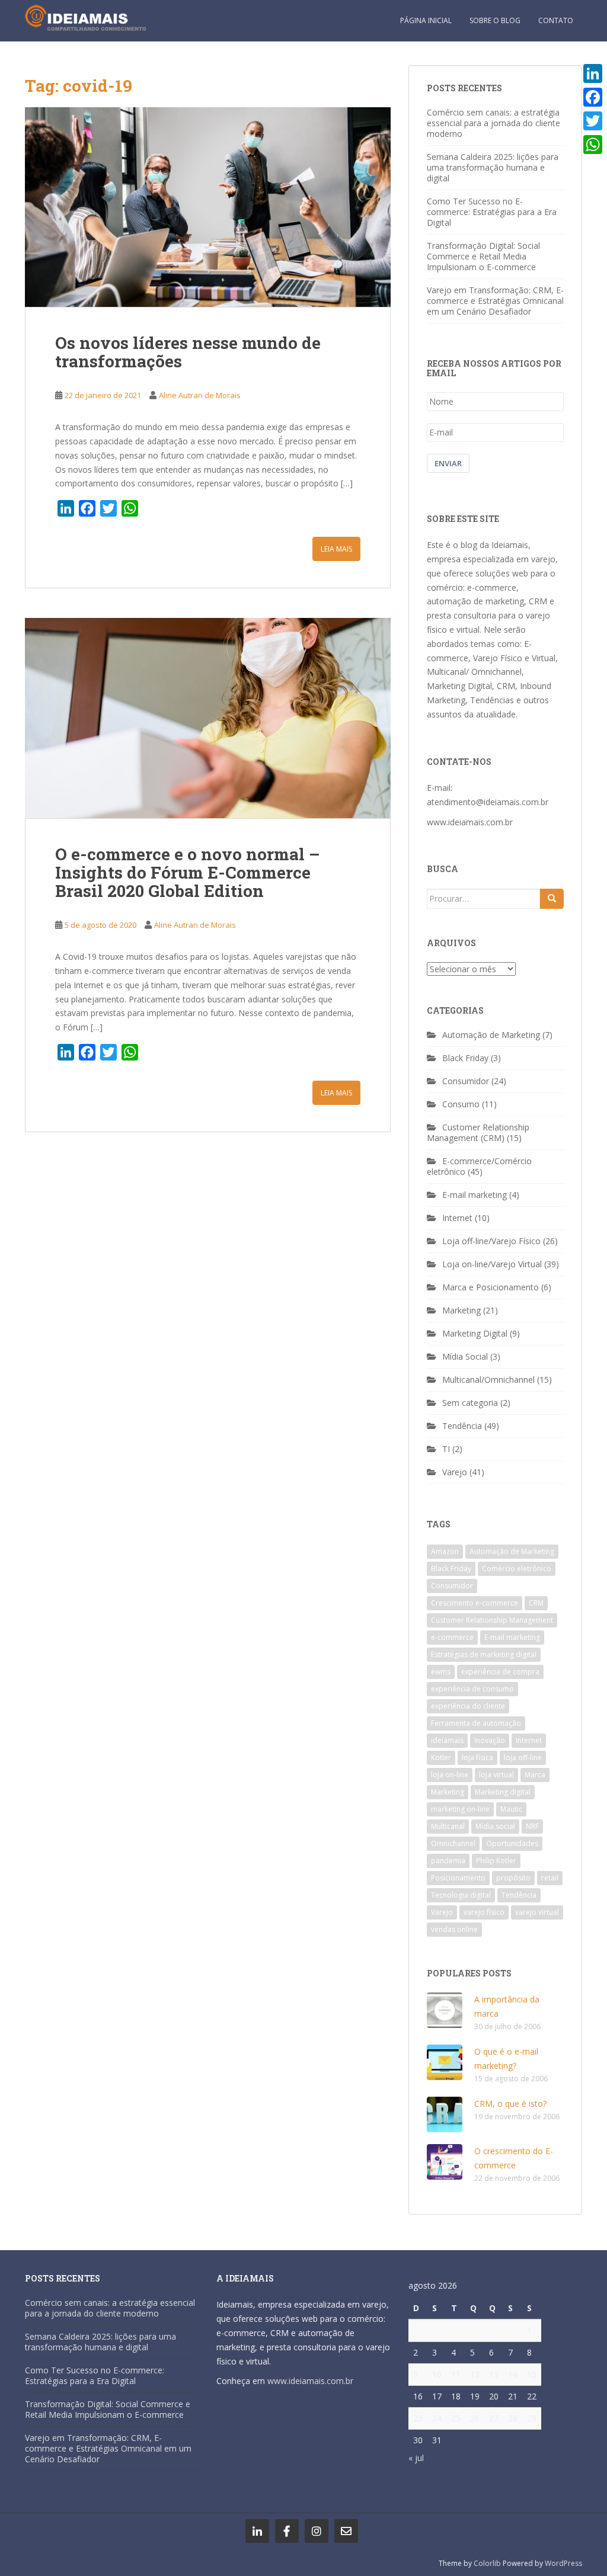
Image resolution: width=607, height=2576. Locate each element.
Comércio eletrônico (517, 1569)
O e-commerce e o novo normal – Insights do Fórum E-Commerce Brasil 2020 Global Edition (188, 872)
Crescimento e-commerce (475, 1603)
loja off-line (523, 1758)
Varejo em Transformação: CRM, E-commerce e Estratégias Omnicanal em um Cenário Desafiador (495, 301)
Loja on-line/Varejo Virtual (492, 1264)
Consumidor (466, 1081)
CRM (536, 1603)
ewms (441, 1672)
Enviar (448, 463)
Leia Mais (336, 549)
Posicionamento (458, 1878)
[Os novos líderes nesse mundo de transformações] (208, 207)
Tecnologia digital (461, 1895)
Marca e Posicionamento (491, 1287)
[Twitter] (593, 121)
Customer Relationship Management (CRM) (478, 1132)
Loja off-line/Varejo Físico (491, 1241)
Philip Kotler (496, 1861)
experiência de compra (500, 1672)
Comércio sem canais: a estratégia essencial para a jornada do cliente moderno (493, 123)
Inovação (490, 1740)
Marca (535, 1775)
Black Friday (465, 1058)
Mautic (511, 1809)
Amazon (445, 1551)
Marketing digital (503, 1792)
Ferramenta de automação (476, 1723)
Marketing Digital (475, 1333)
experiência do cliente (468, 1706)
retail (550, 1878)
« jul (416, 2458)
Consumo (461, 1104)
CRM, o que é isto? (510, 2104)
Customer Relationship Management (492, 1620)
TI (446, 1449)
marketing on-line (460, 1809)
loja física (477, 1758)
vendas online (454, 1929)
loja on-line (450, 1775)
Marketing (461, 1310)
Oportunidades (512, 1843)
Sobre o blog (495, 20)
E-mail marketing (475, 1195)
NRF (532, 1826)
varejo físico (484, 1912)
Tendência (462, 1426)
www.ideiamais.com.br (470, 822)
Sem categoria (470, 1403)
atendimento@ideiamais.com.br (488, 802)
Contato (556, 20)
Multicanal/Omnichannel (488, 1380)
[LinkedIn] (593, 73)
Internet (457, 1218)
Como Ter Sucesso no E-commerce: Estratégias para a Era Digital (492, 212)
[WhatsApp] (593, 145)
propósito (513, 1878)
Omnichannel (453, 1843)
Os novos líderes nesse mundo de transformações (188, 352)
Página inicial (426, 20)
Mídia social (495, 1826)
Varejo (455, 1472)
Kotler (441, 1758)
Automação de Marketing (491, 1035)
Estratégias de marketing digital (484, 1654)
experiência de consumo (472, 1689)
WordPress (563, 2563)
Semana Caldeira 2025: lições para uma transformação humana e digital (493, 167)
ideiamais (447, 1740)
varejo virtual (537, 1912)
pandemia (448, 1861)
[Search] (552, 899)
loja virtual (496, 1775)
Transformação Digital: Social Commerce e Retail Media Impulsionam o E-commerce (483, 256)
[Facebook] (593, 97)
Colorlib (487, 2563)
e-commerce (452, 1637)
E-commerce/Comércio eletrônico (479, 1166)
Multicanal (448, 1826)
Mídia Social (465, 1356)
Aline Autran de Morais (200, 395)
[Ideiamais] (257, 2531)
